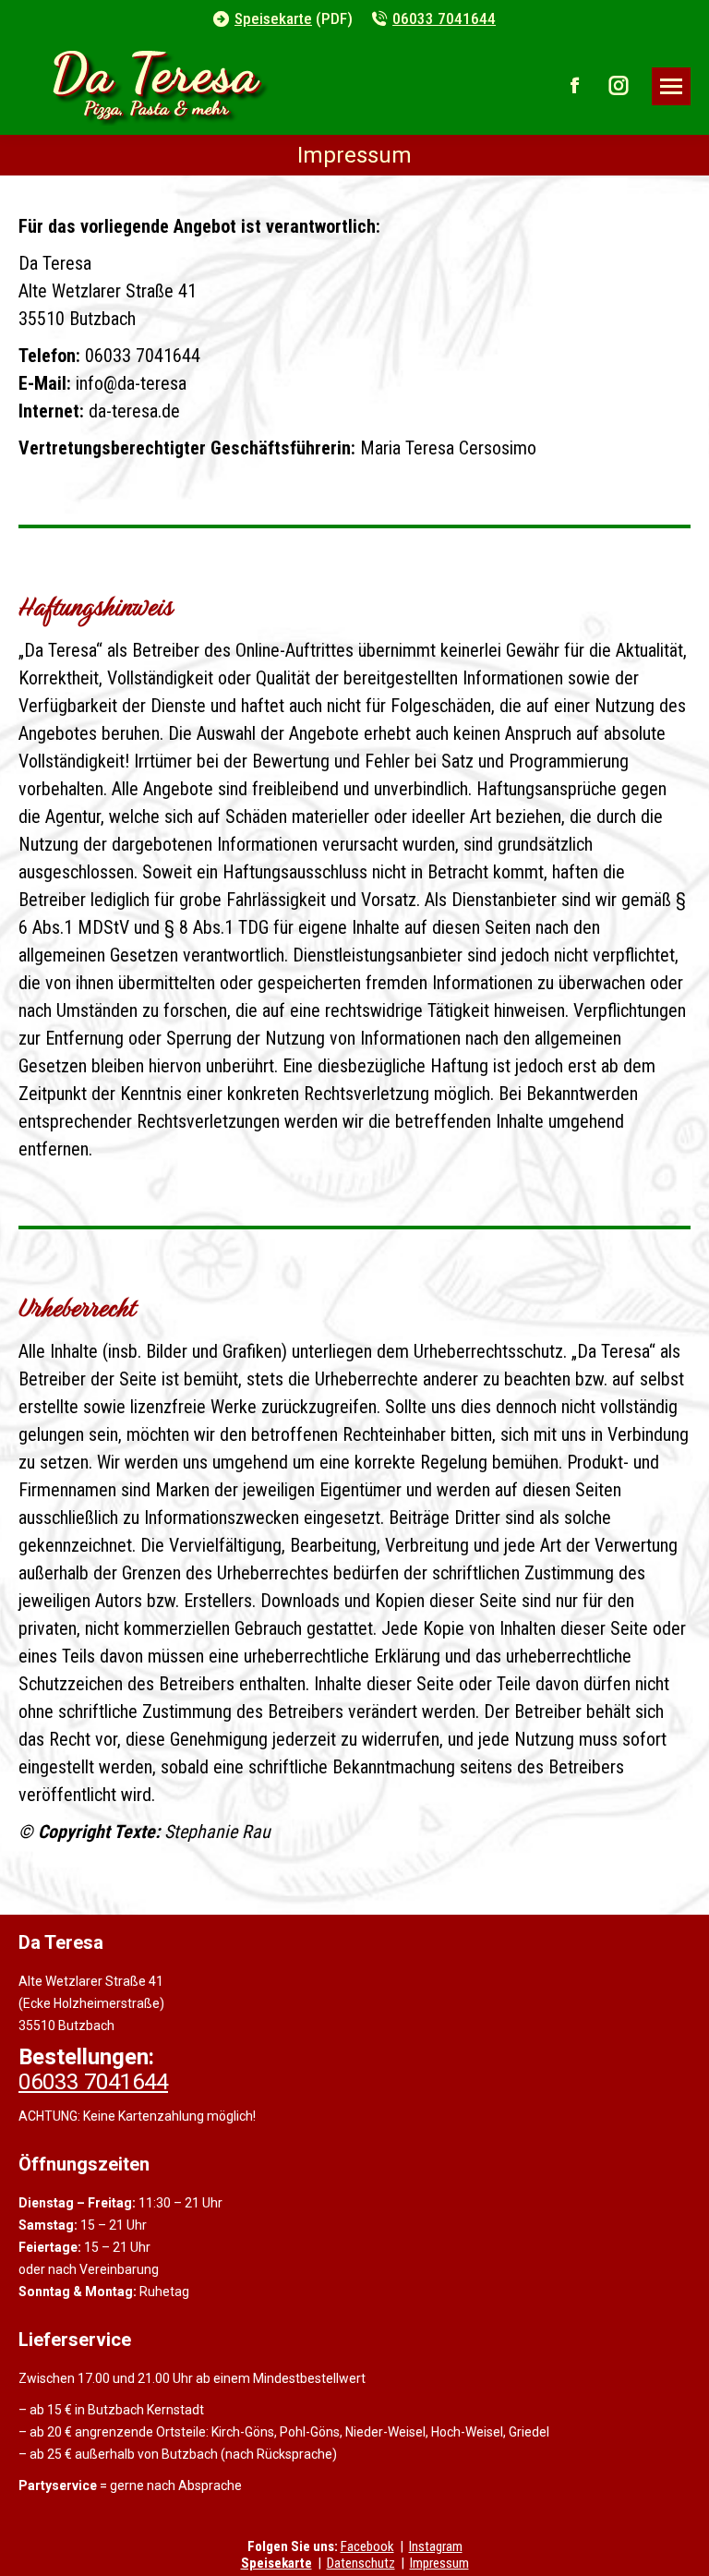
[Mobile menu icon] (671, 86)
